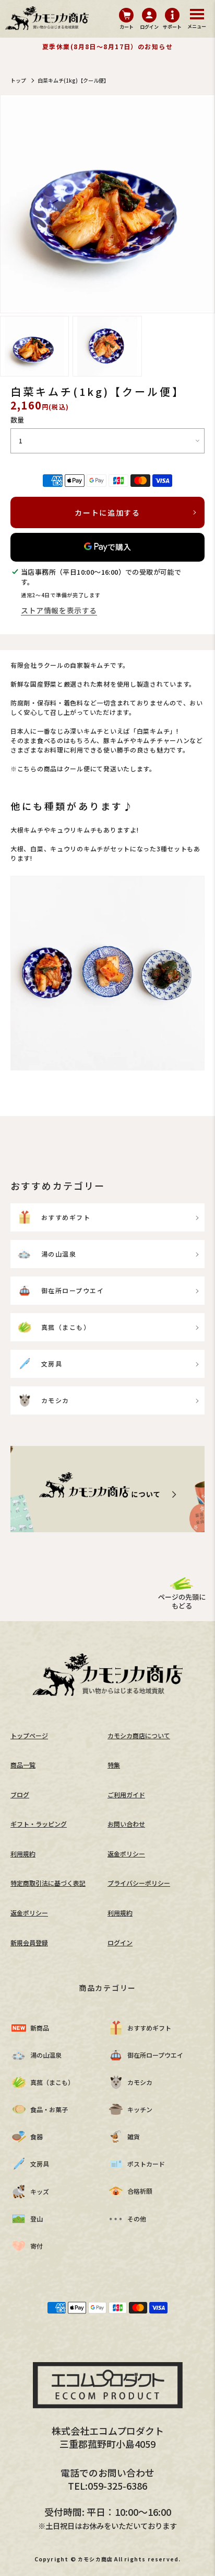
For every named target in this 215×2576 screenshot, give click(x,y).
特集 (114, 1765)
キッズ (40, 2191)
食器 (37, 2136)
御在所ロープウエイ (73, 1290)
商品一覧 (23, 1765)
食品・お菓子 (49, 2109)
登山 (37, 2219)
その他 (137, 2219)
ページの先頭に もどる (182, 1601)
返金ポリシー (126, 1854)
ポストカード (146, 2164)
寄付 (37, 2246)
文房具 (52, 1364)
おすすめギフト (66, 1217)
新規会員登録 (29, 1942)
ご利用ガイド (126, 1794)
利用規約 (23, 1854)
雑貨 (134, 2136)
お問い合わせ (126, 1824)
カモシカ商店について (139, 1735)
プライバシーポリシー (139, 1883)
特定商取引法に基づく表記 (48, 1883)
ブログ (20, 1794)
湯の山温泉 (59, 1254)
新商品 (40, 2028)
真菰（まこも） (66, 1327)
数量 (17, 420)
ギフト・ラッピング (39, 1824)
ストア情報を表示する (59, 610)
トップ (18, 80)
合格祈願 (140, 2191)
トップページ (29, 1735)
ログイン (120, 1942)
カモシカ (55, 1400)
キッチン (140, 2109)
